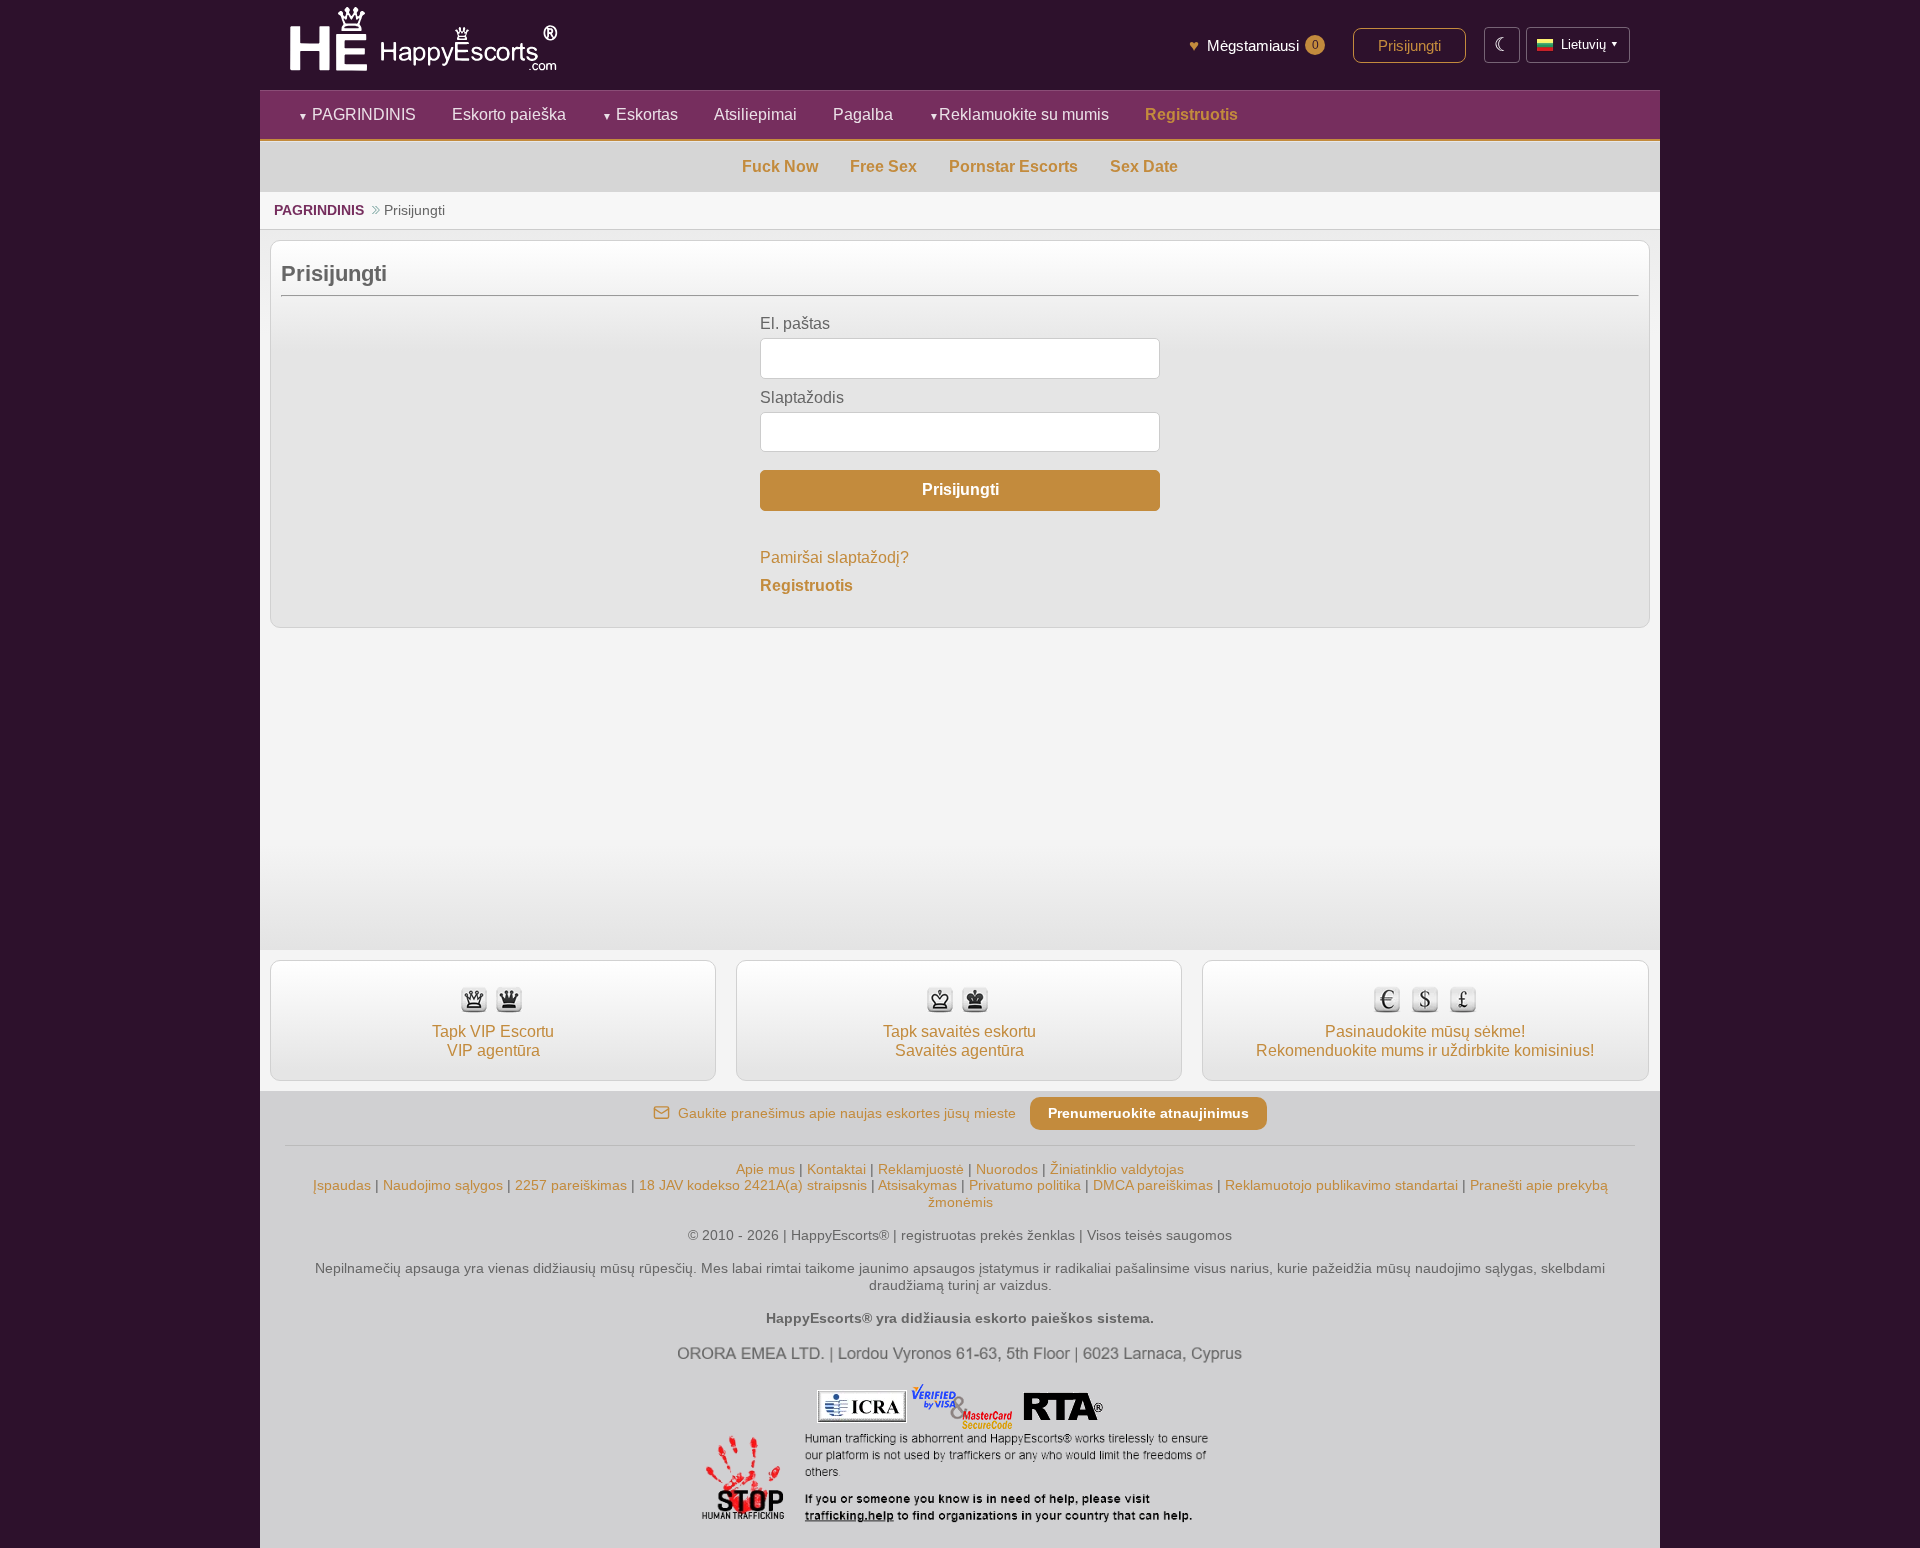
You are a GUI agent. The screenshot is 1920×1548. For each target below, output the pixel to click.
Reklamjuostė (921, 1169)
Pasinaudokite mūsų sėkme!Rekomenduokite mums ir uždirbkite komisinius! (1425, 1040)
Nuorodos (1007, 1169)
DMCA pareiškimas (1153, 1185)
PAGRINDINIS (357, 114)
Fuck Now (780, 166)
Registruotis (806, 585)
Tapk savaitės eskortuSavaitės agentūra (959, 1040)
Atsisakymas (917, 1185)
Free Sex (883, 166)
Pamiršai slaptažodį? (834, 557)
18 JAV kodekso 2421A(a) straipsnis (753, 1185)
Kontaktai (836, 1169)
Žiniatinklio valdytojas (1117, 1169)
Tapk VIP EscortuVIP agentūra (493, 1040)
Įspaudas (342, 1185)
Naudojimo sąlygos (443, 1185)
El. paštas (795, 323)
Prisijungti (1409, 45)
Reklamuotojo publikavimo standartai (1341, 1185)
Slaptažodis (802, 397)
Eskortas (640, 114)
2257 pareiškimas (571, 1185)
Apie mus (765, 1169)
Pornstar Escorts (1013, 166)
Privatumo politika (1025, 1185)
